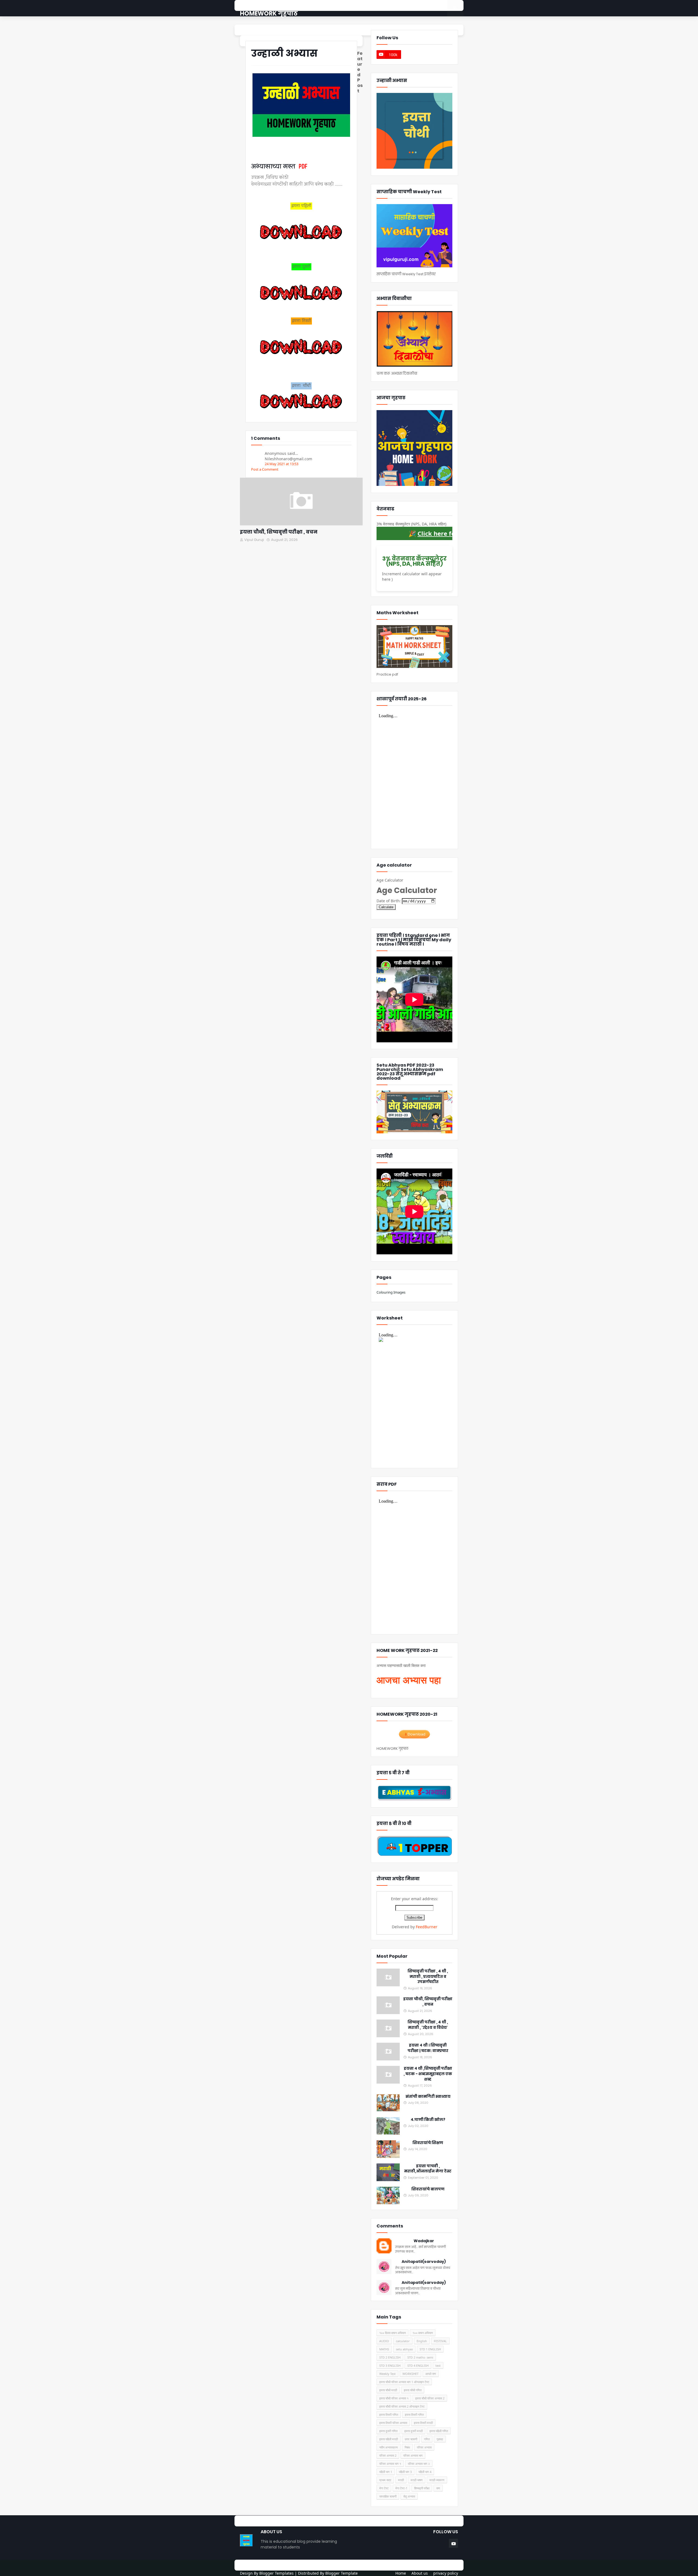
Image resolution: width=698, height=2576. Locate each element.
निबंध (407, 2447)
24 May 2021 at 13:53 (282, 464)
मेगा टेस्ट (384, 2488)
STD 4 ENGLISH (418, 2365)
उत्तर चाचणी (411, 2439)
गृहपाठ (440, 2439)
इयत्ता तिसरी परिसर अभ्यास (393, 2423)
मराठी (401, 2480)
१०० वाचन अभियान (423, 2333)
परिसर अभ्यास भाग (413, 2455)
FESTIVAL (440, 2341)
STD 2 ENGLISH (390, 2357)
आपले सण (431, 2374)
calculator (403, 2341)
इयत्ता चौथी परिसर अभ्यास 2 (430, 2398)
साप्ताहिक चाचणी (388, 2496)
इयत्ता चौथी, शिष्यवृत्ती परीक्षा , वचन (279, 532)
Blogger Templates (276, 2573)
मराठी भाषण (417, 2480)
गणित (427, 2439)
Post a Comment (265, 469)
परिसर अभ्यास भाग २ (419, 2464)
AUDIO (384, 2341)
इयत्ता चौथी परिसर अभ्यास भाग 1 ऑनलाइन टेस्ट (404, 2382)
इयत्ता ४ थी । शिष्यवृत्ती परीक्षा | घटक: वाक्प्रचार (428, 2048)
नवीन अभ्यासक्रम (389, 2447)
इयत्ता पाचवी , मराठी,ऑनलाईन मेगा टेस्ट (428, 2169)
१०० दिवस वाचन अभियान (392, 2333)
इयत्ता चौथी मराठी (388, 2390)
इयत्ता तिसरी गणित (389, 2415)
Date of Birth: (389, 901)
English (422, 2341)
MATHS (384, 2349)
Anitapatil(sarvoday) (424, 2262)
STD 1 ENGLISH (430, 2349)
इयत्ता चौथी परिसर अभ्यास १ (394, 2398)
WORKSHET (410, 2374)
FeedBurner (427, 1927)
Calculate (386, 907)
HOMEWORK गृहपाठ (269, 13)
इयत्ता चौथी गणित (413, 2390)
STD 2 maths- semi (420, 2357)
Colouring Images (391, 1292)
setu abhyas (404, 2349)
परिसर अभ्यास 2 (388, 2455)
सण (438, 2488)
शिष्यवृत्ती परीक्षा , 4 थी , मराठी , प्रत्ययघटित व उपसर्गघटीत (428, 1976)
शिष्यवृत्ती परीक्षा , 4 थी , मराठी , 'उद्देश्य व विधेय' (428, 2025)
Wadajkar (424, 2241)
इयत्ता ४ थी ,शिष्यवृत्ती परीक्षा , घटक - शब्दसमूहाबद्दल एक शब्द (428, 2074)
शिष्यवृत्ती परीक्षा (422, 2488)
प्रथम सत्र (385, 2480)
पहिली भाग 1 (386, 2472)
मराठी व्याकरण (437, 2480)
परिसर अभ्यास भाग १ (390, 2464)
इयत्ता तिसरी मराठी (423, 2423)
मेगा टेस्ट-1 (401, 2488)
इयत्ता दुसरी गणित (388, 2431)
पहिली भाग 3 (405, 2472)
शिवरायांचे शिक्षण (428, 2143)
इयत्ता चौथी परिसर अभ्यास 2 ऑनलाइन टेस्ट (402, 2406)
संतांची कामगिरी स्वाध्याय (428, 2097)
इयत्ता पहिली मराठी (389, 2439)
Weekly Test (387, 2374)
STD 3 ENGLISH (390, 2365)
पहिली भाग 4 (425, 2472)
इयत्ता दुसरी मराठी (413, 2431)
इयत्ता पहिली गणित (439, 2431)
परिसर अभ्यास (424, 2447)
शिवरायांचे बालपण (428, 2189)
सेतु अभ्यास (409, 2496)
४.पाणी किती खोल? (428, 2120)
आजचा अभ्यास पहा (409, 1680)
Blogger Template (342, 2573)
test (438, 2365)
